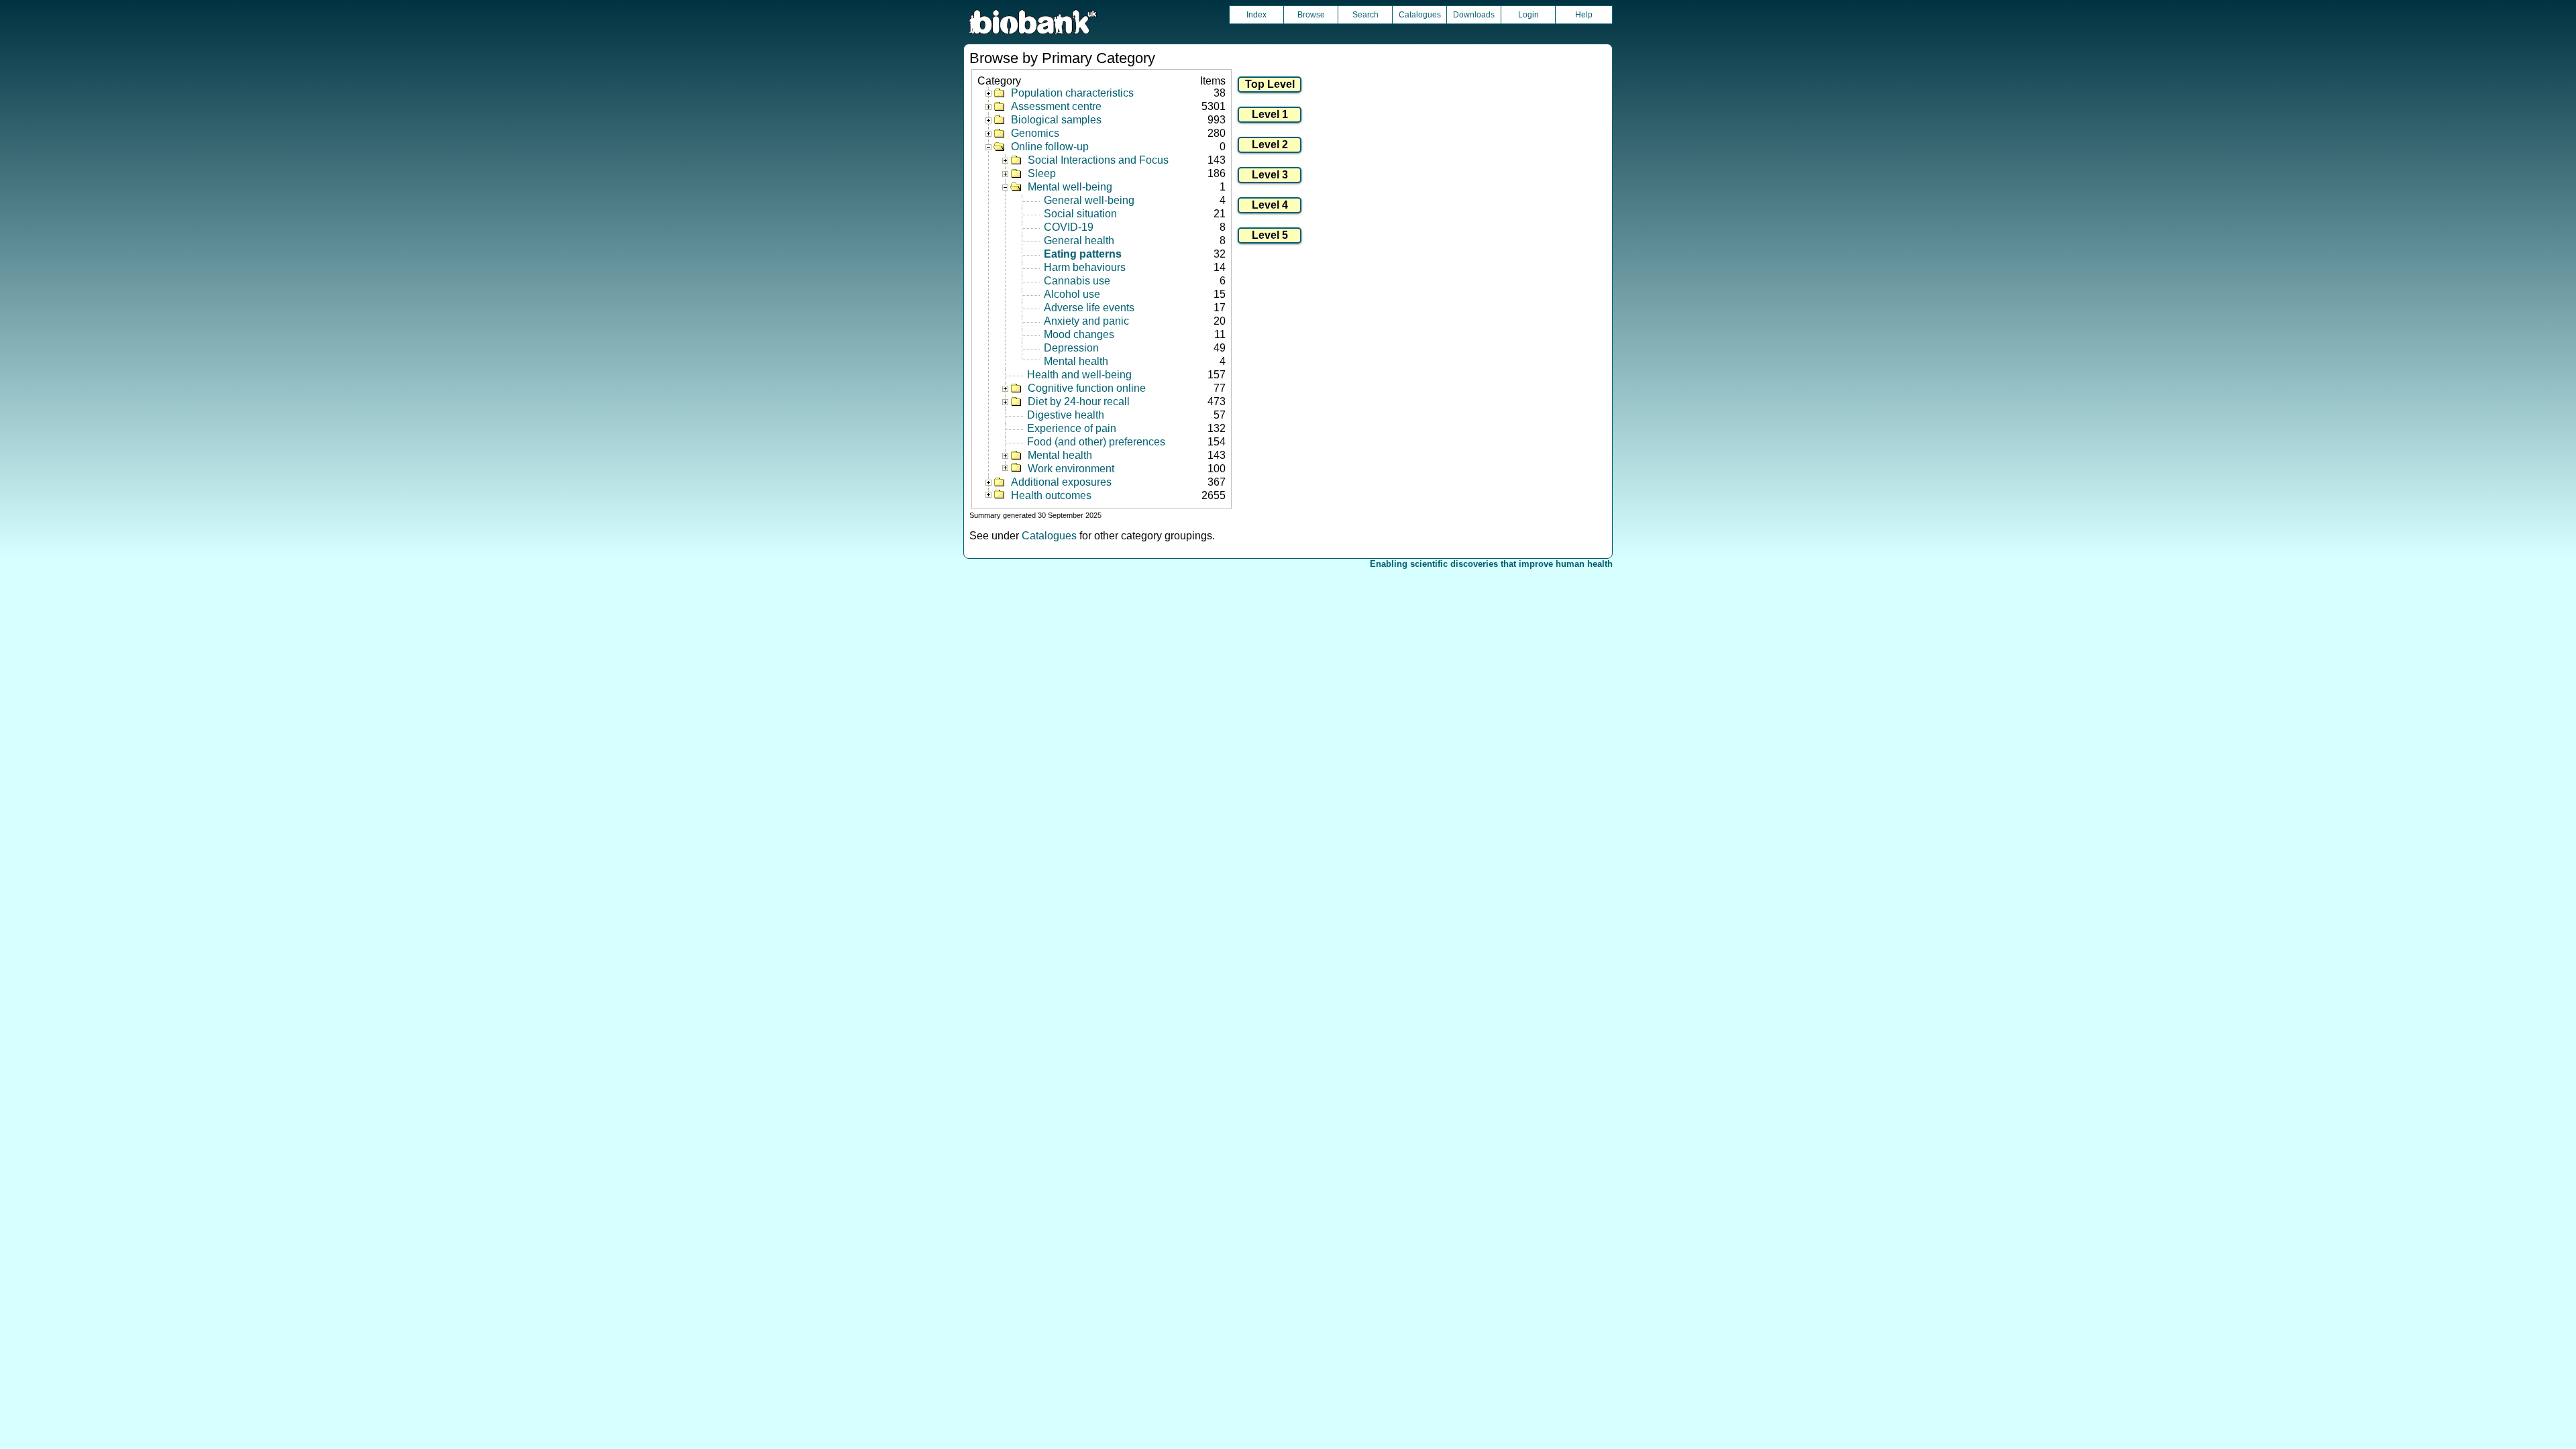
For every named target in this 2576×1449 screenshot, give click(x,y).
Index (1256, 15)
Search (1365, 15)
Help (1584, 15)
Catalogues (1420, 15)
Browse (1311, 15)
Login (1528, 15)
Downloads (1474, 15)
